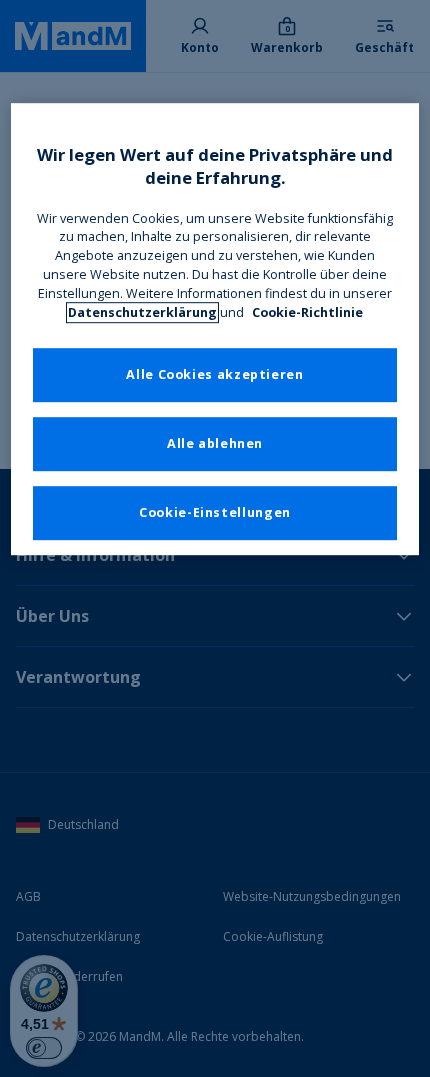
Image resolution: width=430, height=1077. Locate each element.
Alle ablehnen (215, 443)
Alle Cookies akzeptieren (214, 374)
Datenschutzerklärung (142, 312)
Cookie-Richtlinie (307, 312)
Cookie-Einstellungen (215, 512)
